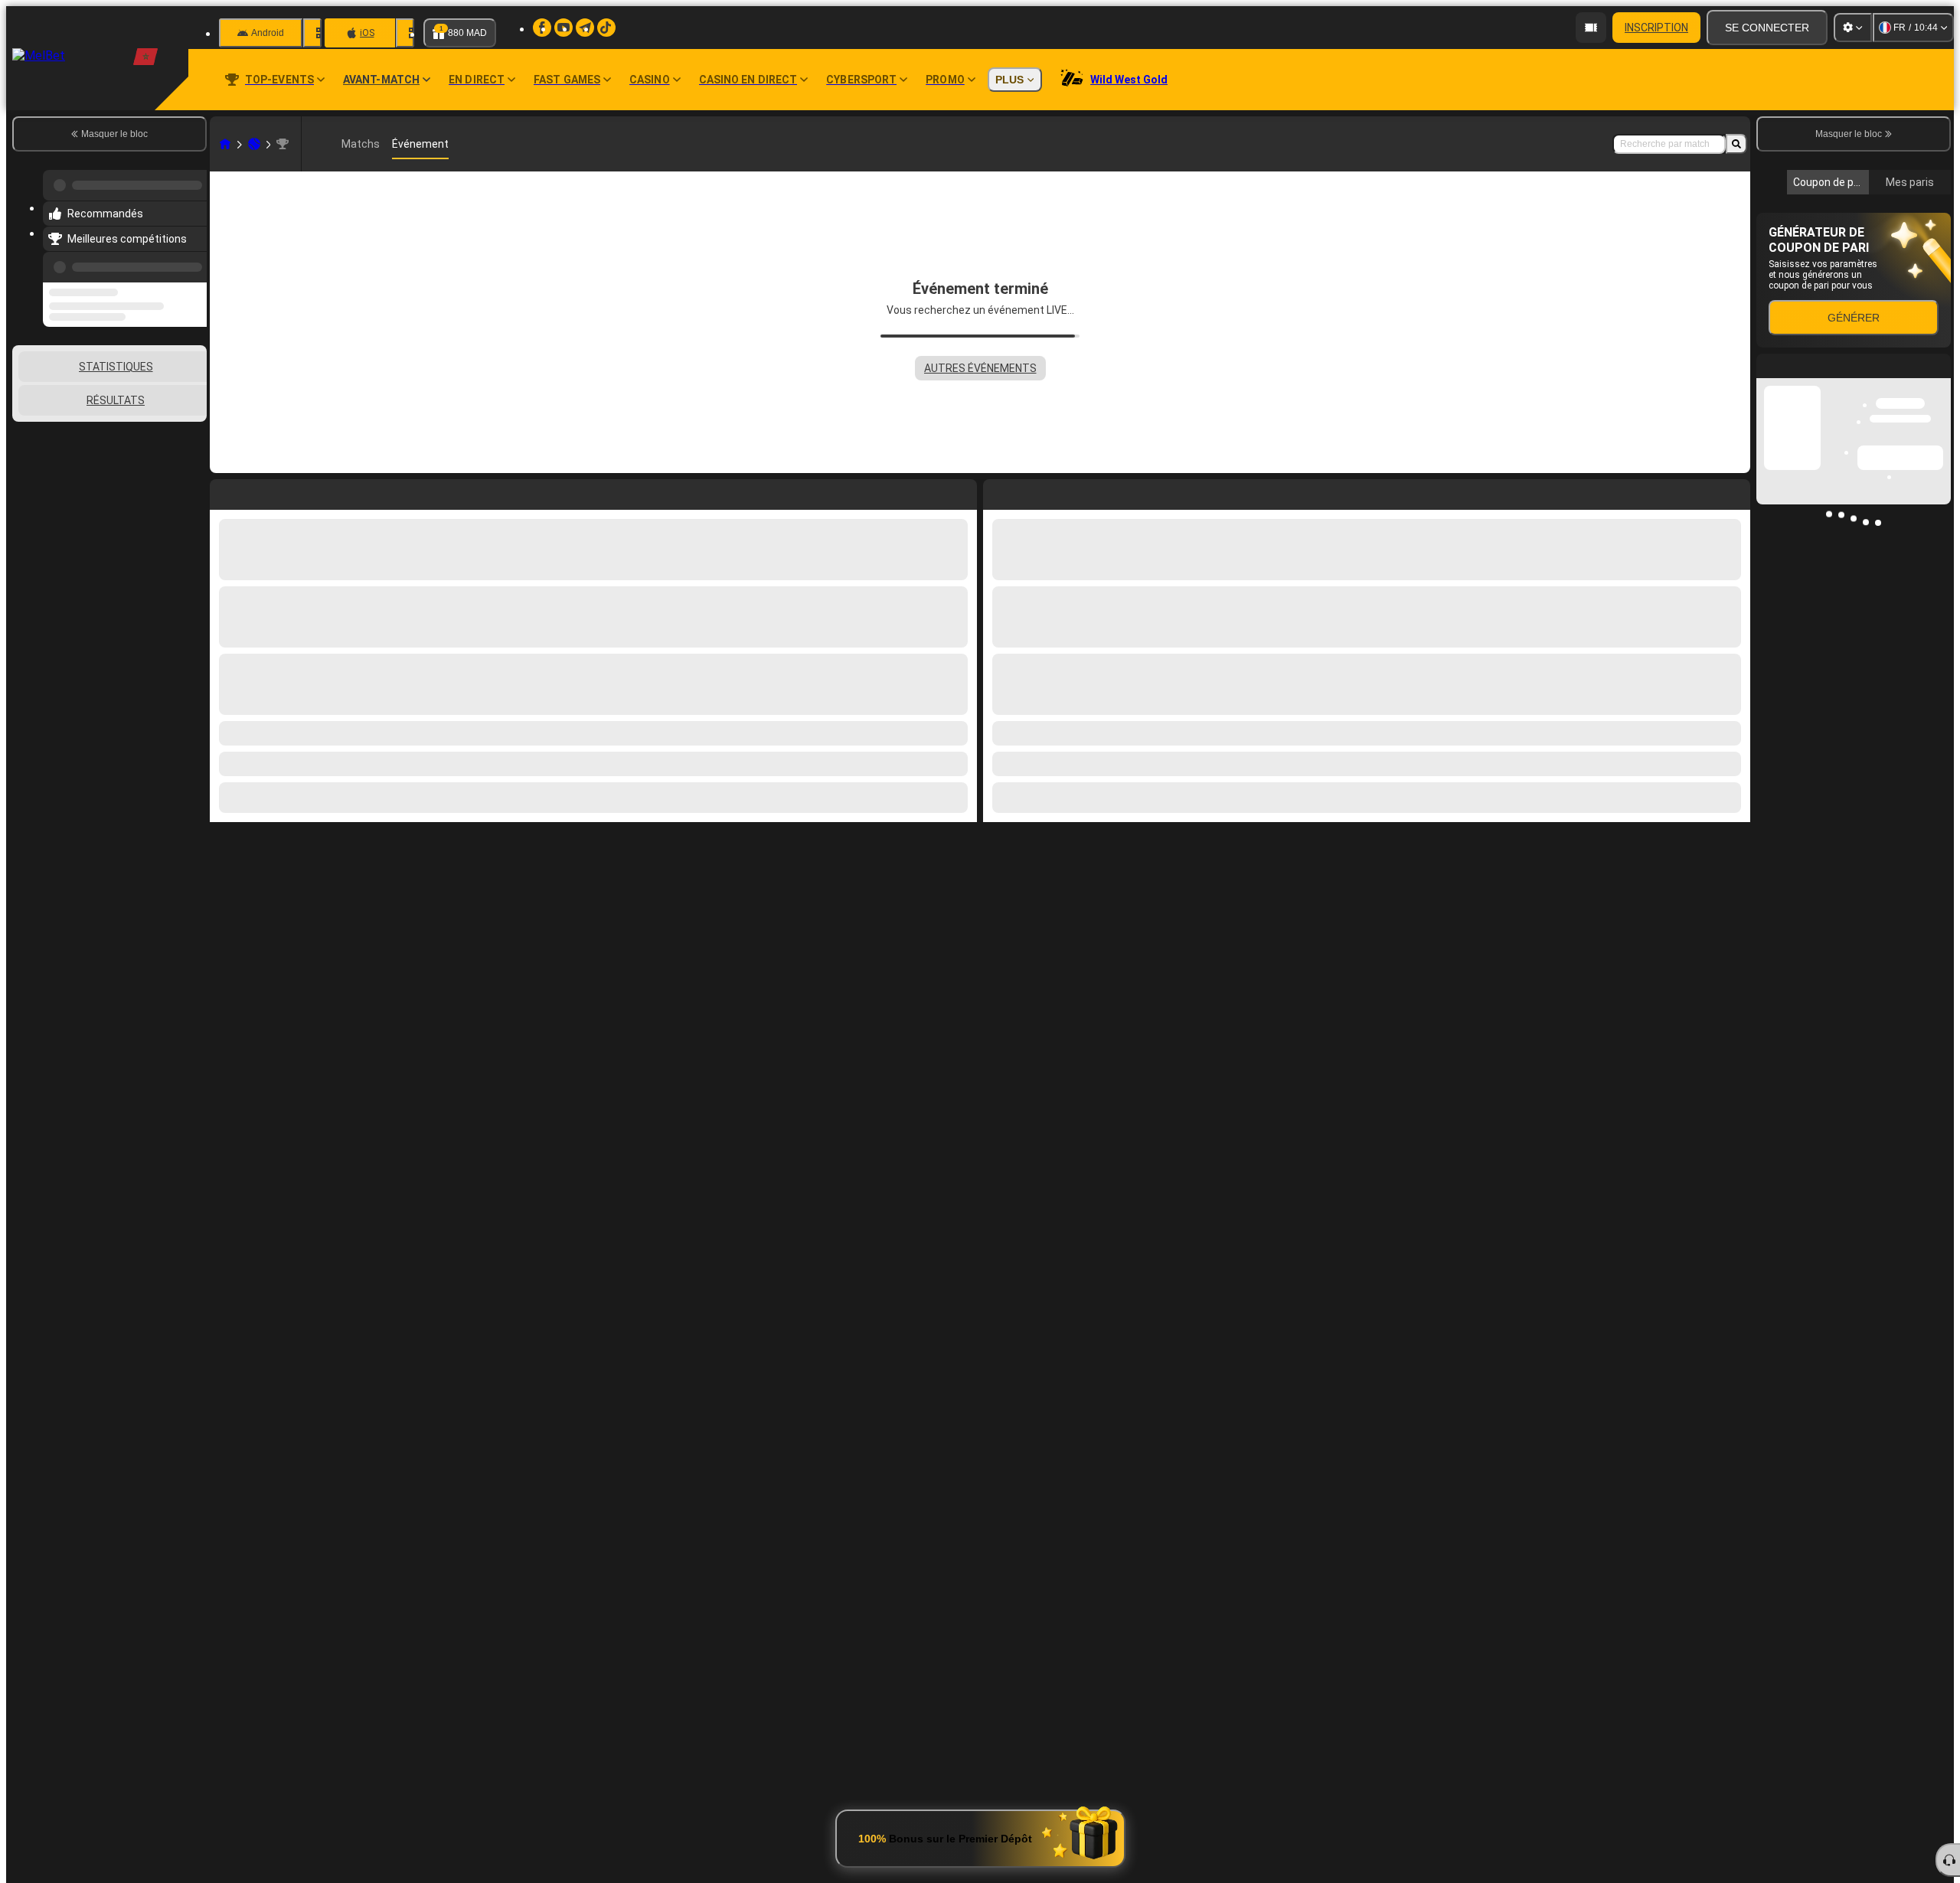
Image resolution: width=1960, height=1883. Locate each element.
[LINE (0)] (225, 144)
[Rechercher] (1736, 144)
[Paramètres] (1853, 28)
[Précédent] (191, 258)
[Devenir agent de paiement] (1591, 28)
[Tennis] (254, 144)
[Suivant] (1030, 491)
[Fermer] (1939, 607)
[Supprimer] (1735, 491)
